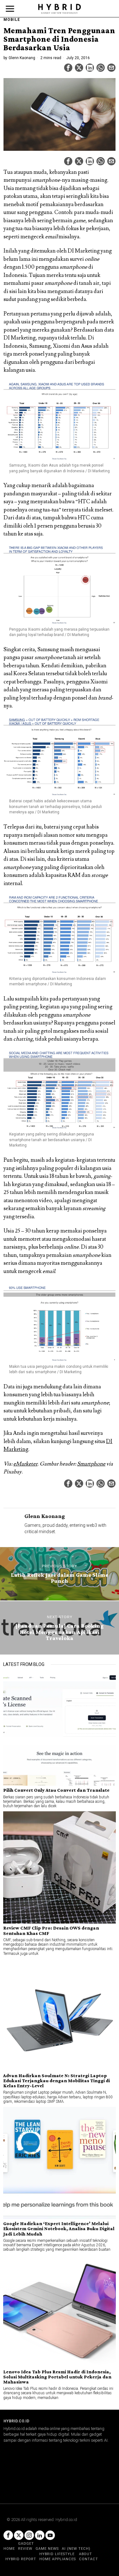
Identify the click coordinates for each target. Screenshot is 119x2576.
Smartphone (91, 1464)
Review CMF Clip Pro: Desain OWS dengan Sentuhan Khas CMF (51, 1930)
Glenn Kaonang (22, 58)
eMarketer (25, 1464)
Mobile (12, 20)
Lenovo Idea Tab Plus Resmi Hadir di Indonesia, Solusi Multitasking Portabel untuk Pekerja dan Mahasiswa (57, 2377)
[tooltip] (68, 68)
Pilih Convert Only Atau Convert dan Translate (56, 1790)
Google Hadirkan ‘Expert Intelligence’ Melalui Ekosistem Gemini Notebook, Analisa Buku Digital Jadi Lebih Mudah (59, 2229)
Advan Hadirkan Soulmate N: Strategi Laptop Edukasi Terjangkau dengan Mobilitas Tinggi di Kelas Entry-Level (56, 2081)
